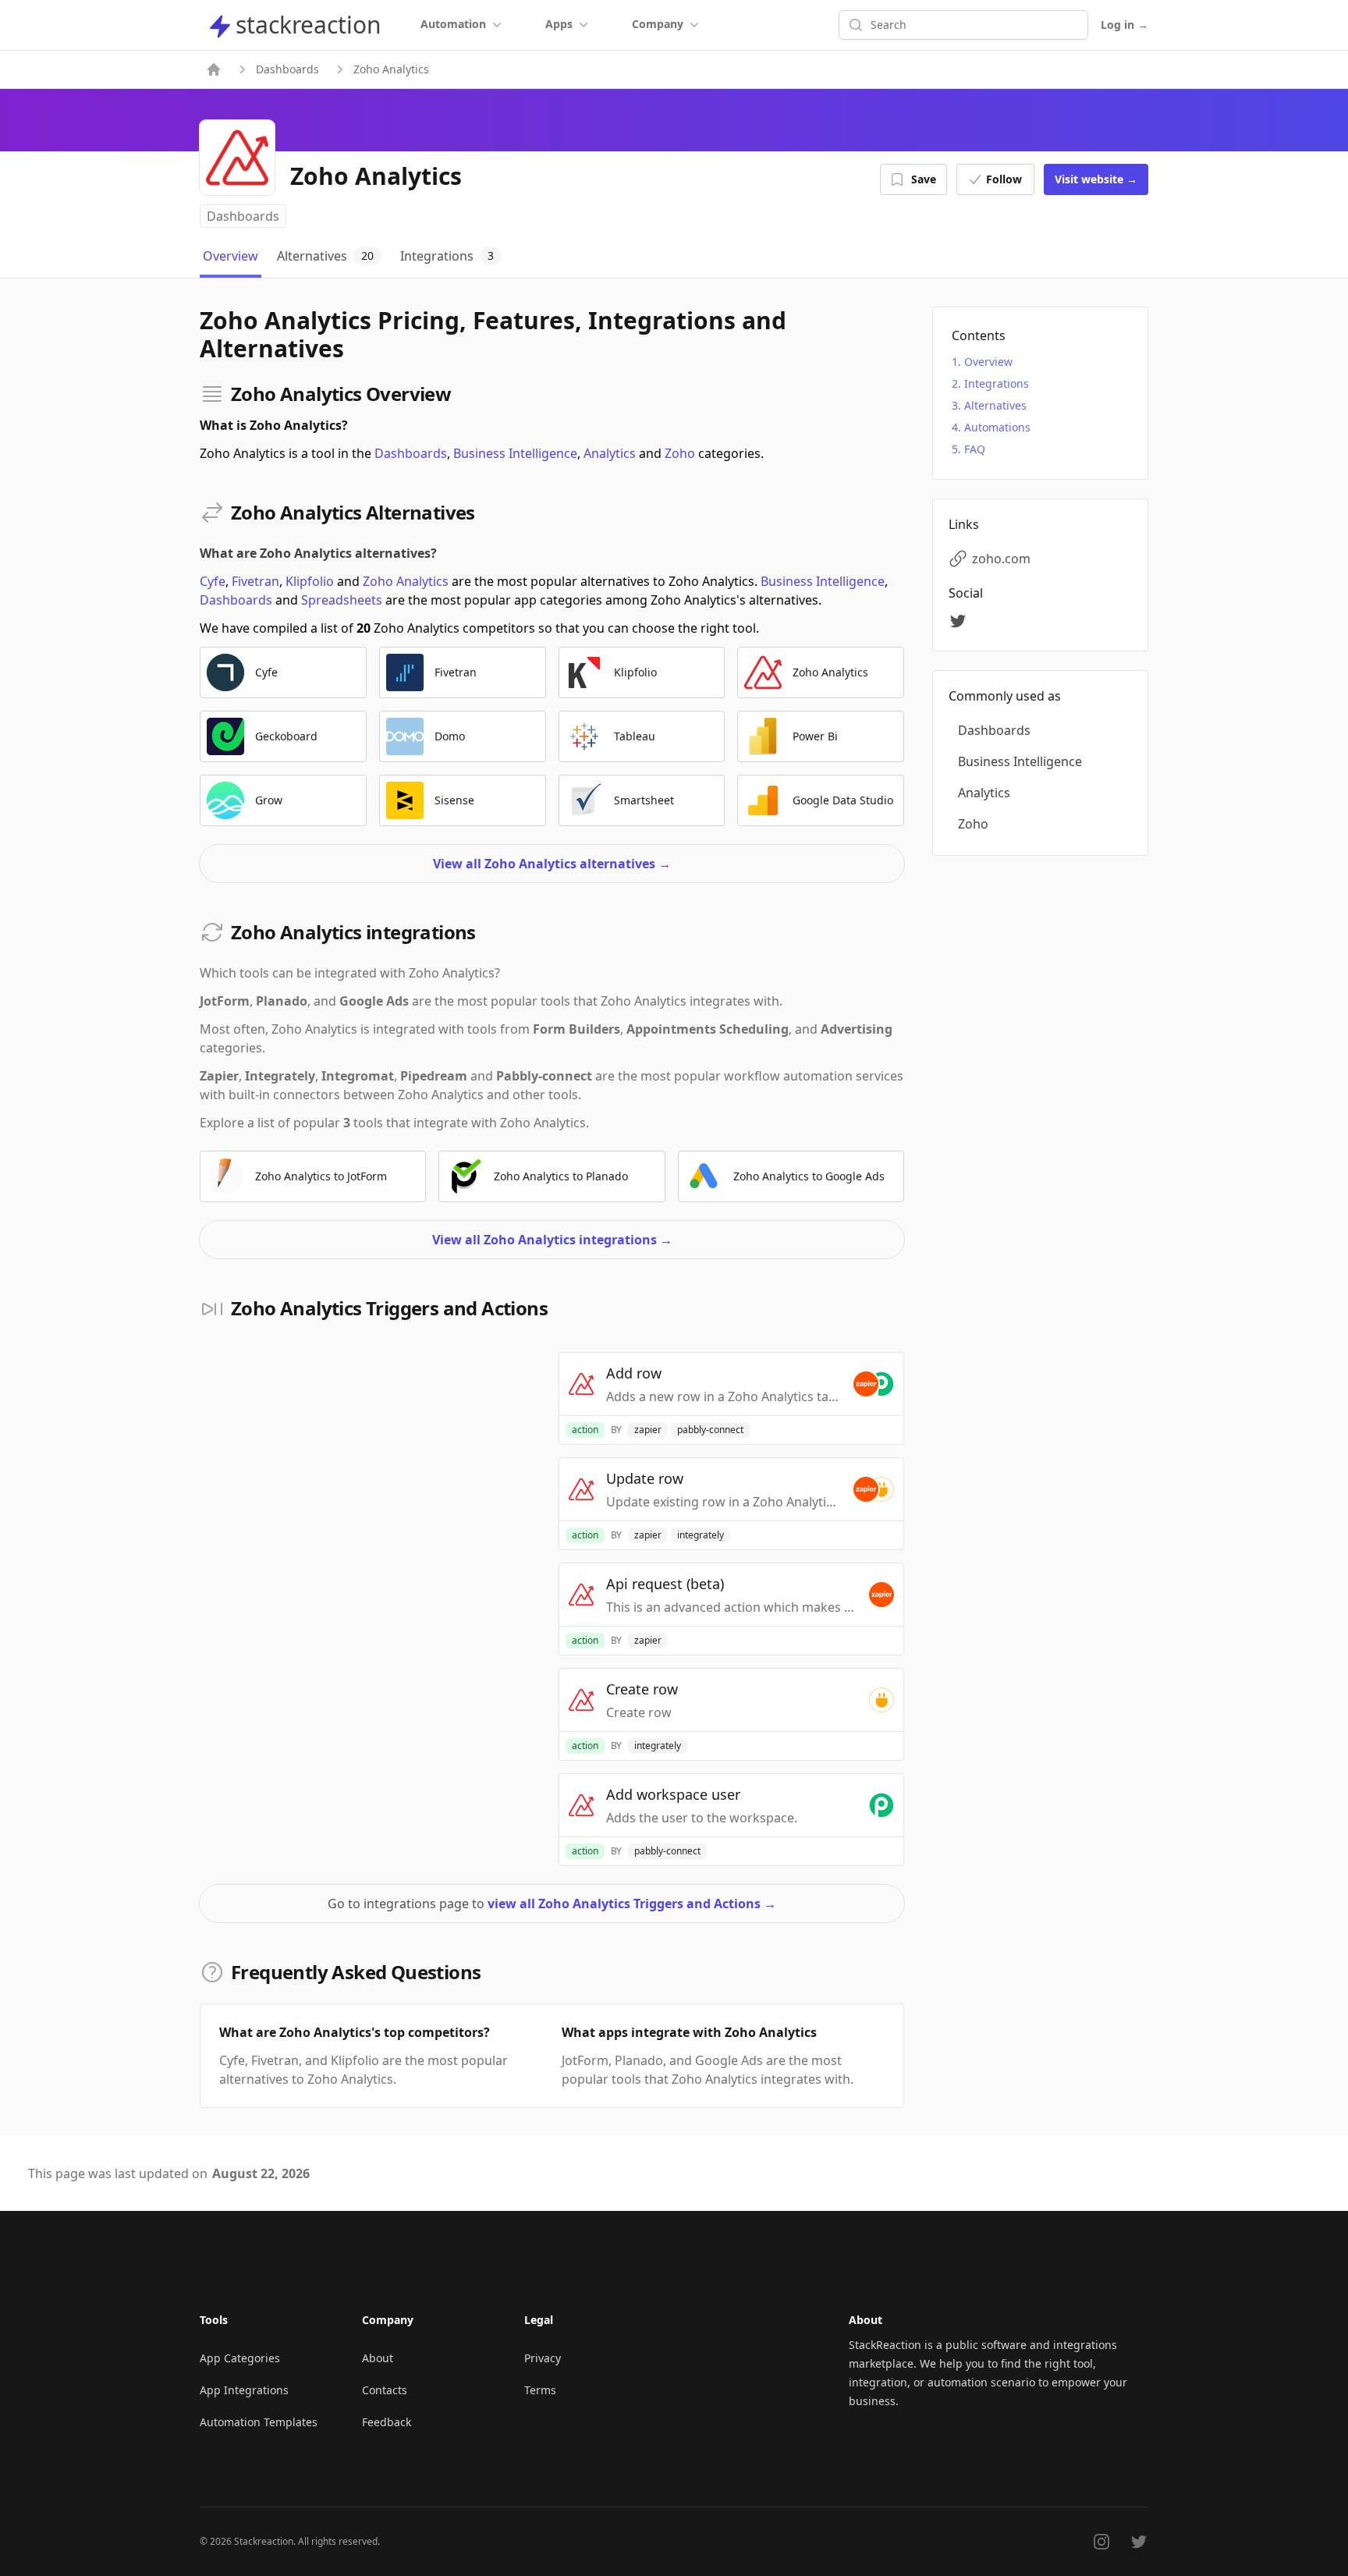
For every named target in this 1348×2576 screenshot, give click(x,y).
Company (658, 24)
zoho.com (1001, 559)
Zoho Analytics (406, 581)
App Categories (240, 2358)
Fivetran (255, 581)
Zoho (680, 453)
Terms (540, 2390)
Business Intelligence (515, 453)
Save (924, 179)
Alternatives (995, 405)
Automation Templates (259, 2422)
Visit (1096, 179)
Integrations (997, 383)
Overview (988, 362)
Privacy (543, 2358)
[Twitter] (960, 621)
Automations (997, 427)
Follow (1004, 179)
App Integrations (244, 2390)
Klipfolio (310, 581)
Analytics (610, 453)
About (378, 2358)
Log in (1125, 25)
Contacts (385, 2390)
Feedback (387, 2422)
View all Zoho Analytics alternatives (552, 864)
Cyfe (213, 581)
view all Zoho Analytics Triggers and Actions (632, 1904)
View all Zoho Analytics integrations (552, 1240)
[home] (214, 69)
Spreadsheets (342, 600)
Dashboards (287, 69)
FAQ (975, 449)
